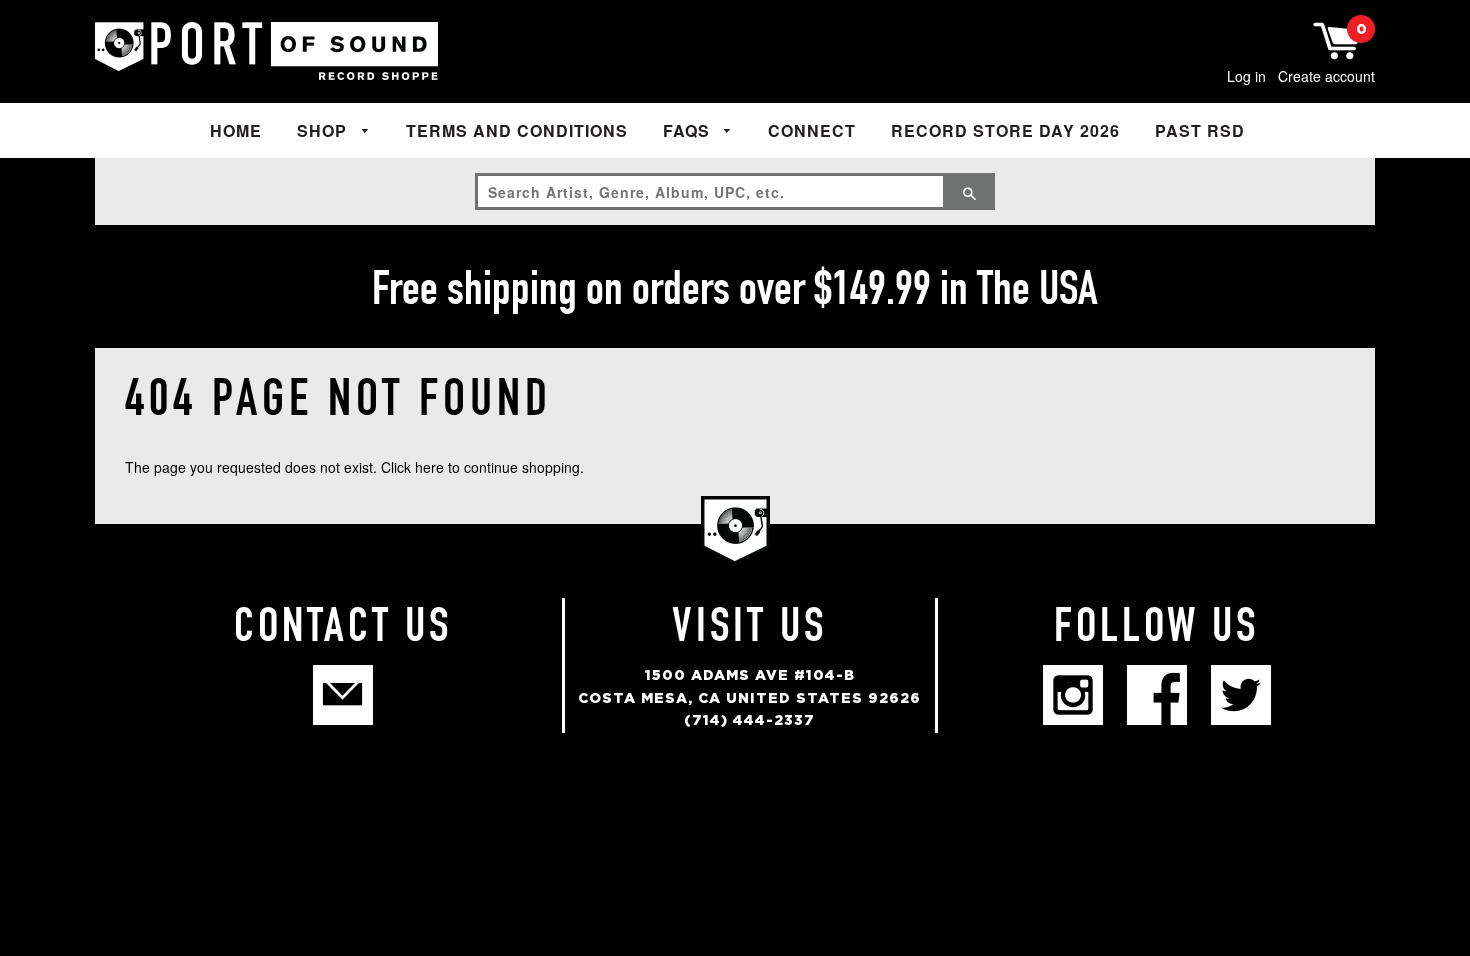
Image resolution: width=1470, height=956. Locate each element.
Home (236, 130)
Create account (1326, 76)
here (429, 467)
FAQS (689, 130)
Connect (812, 130)
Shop (324, 130)
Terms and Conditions (517, 130)
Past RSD (1200, 130)
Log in (1246, 76)
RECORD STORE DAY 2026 (1005, 130)
